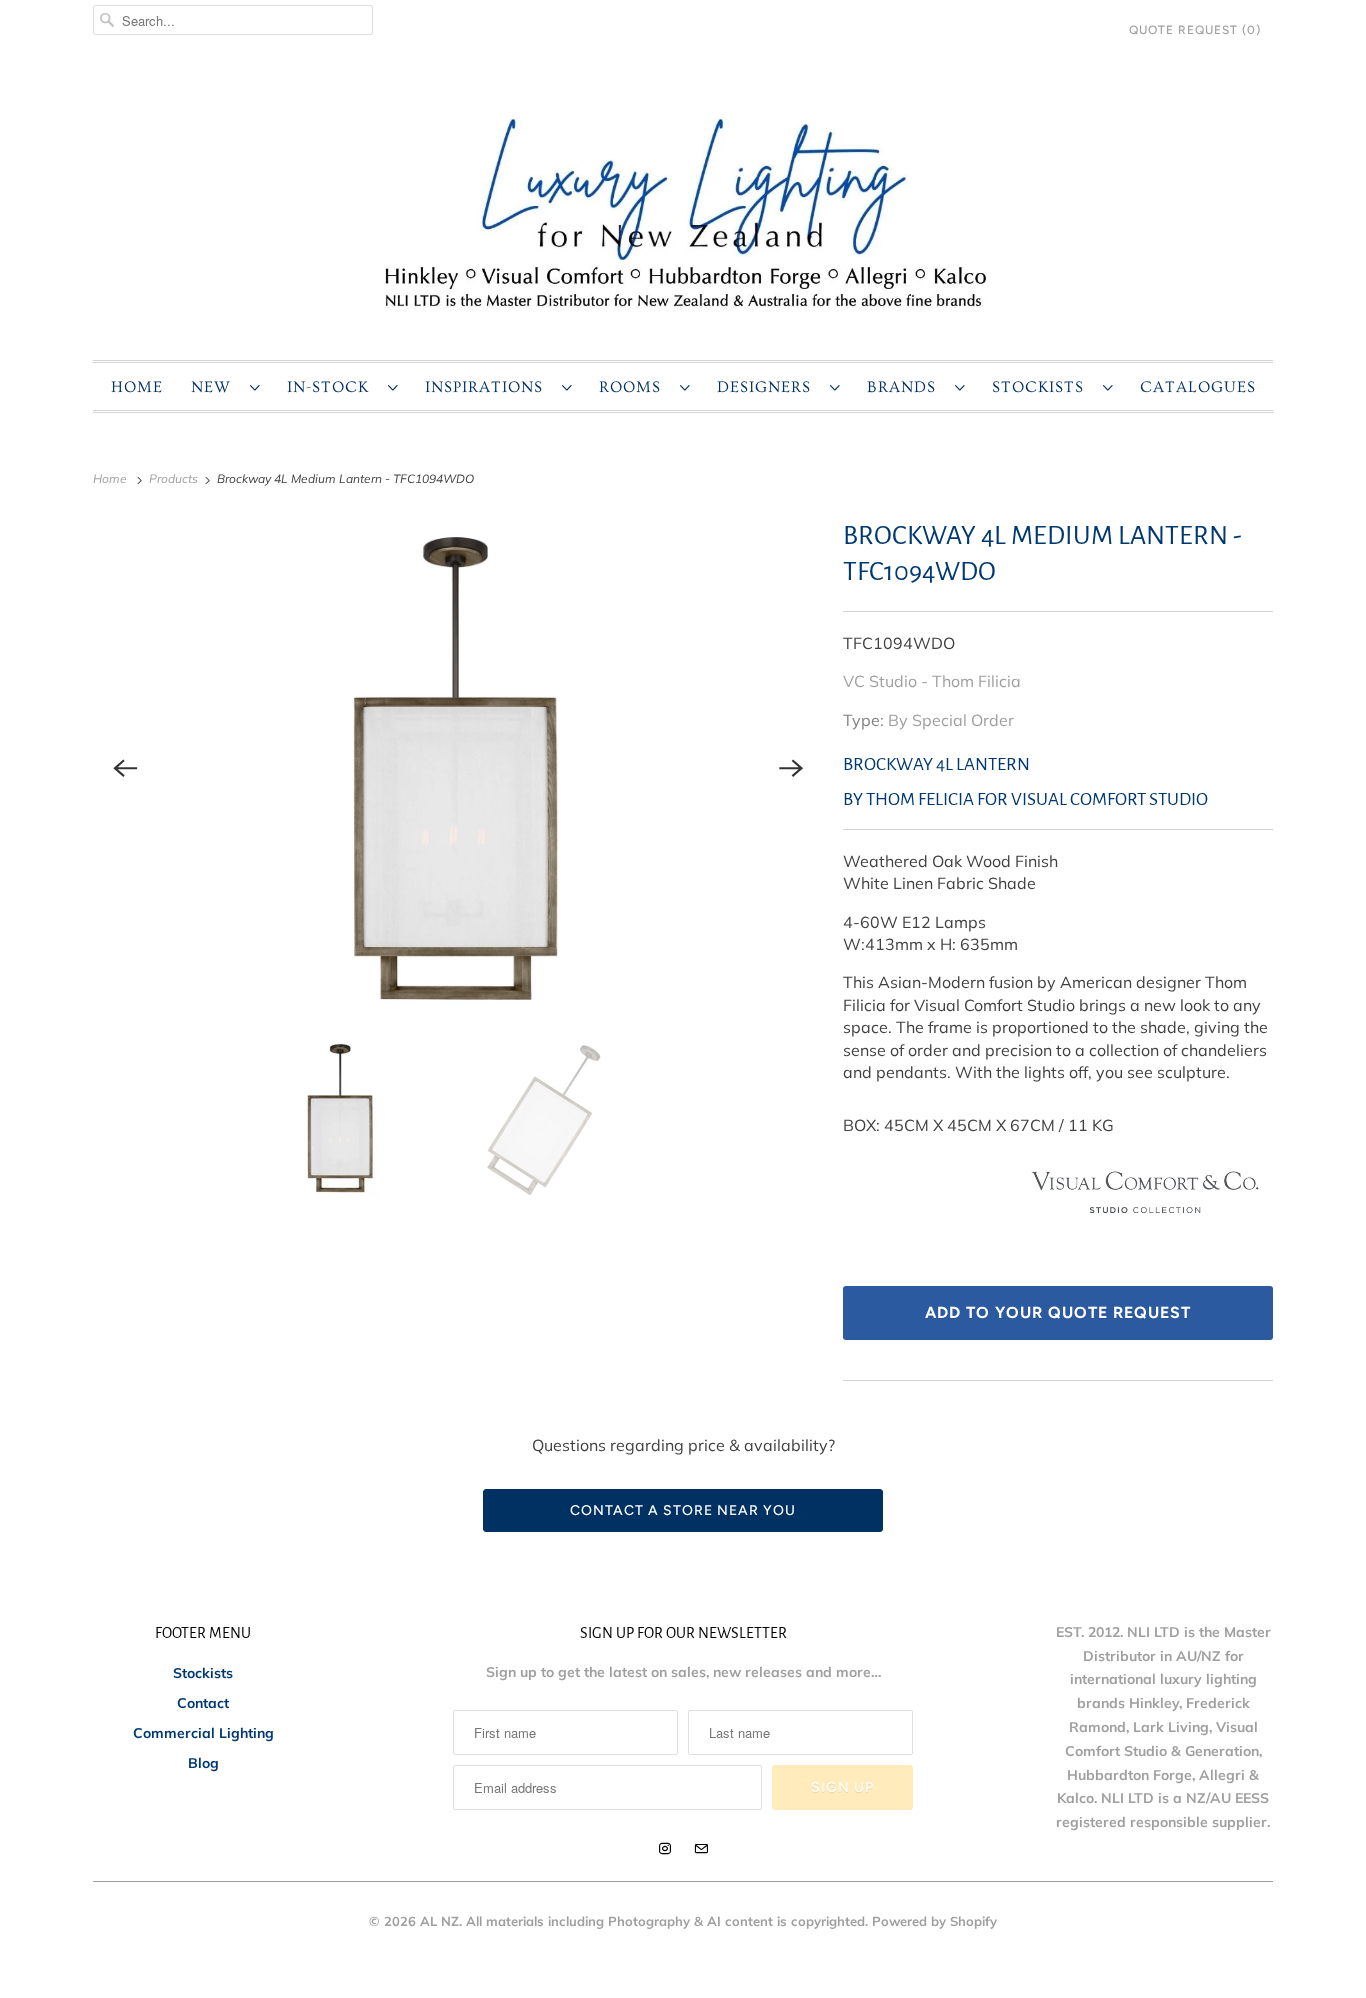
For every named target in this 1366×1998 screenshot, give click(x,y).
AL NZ (439, 1921)
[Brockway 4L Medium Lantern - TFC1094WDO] (458, 768)
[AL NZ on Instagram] (665, 1849)
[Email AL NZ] (701, 1849)
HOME (137, 387)
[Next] (791, 768)
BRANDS (906, 387)
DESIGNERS (768, 387)
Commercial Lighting (203, 1733)
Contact (203, 1703)
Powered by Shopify (934, 1921)
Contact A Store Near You (683, 1510)
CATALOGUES (1198, 387)
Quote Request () (1195, 30)
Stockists (203, 1673)
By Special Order (951, 720)
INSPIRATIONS (488, 387)
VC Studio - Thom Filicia (932, 681)
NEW (215, 387)
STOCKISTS (1042, 387)
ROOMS (634, 387)
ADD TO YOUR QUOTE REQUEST (1058, 1312)
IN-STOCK (332, 387)
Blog (203, 1763)
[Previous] (125, 768)
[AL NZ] (683, 211)
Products (175, 478)
